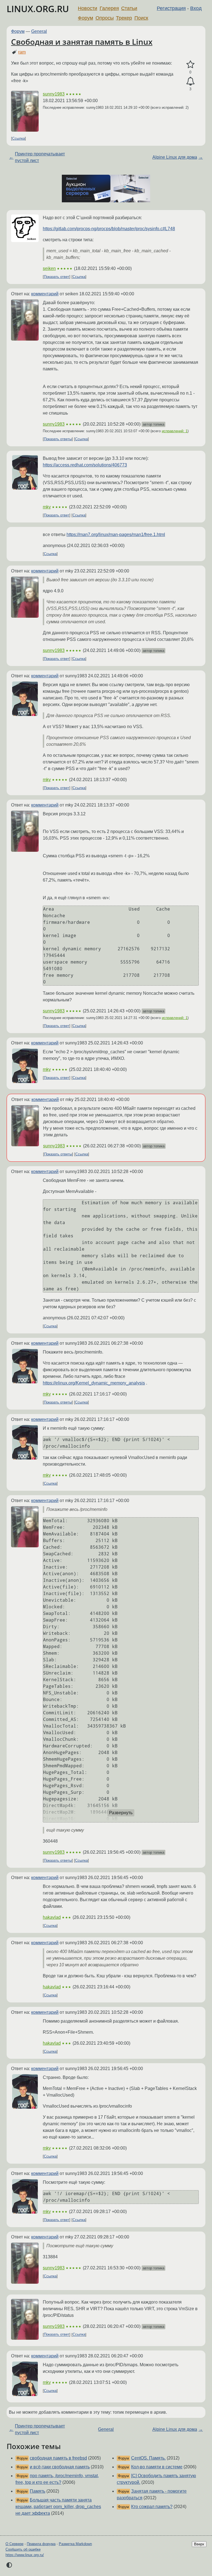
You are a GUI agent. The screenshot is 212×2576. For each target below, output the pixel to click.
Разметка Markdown (75, 2544)
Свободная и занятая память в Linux (82, 42)
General (39, 31)
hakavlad (52, 1917)
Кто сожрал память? (152, 2507)
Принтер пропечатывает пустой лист (40, 157)
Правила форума (41, 2544)
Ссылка (18, 138)
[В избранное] (190, 65)
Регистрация (171, 8)
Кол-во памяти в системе (157, 2467)
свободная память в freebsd (58, 2458)
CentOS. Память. (148, 2458)
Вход (196, 8)
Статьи (129, 8)
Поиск (141, 18)
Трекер (124, 18)
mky (47, 507)
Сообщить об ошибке (23, 2549)
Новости (88, 8)
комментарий (45, 294)
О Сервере (14, 2544)
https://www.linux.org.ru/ (25, 2555)
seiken (49, 268)
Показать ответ (57, 277)
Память (38, 2491)
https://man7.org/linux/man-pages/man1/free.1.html (116, 534)
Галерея (109, 8)
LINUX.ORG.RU (38, 9)
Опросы (105, 18)
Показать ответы (58, 439)
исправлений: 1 (175, 431)
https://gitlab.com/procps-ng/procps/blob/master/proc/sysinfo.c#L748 (109, 229)
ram (22, 52)
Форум (85, 18)
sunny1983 (54, 94)
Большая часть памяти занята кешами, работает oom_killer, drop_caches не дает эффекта (58, 2507)
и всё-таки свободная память (60, 2467)
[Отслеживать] (190, 81)
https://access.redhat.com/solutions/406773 (85, 465)
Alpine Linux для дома (175, 157)
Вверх (199, 2544)
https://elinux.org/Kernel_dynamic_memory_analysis (94, 1383)
